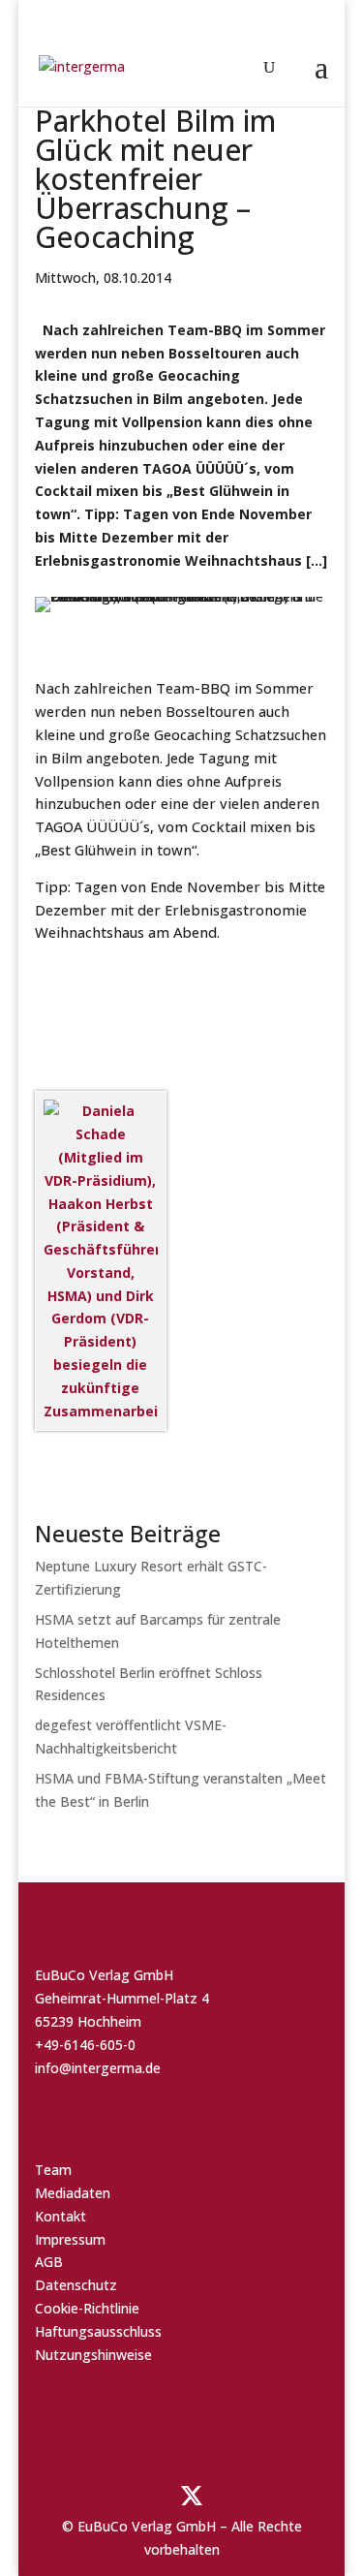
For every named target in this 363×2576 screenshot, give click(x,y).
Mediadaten (73, 2193)
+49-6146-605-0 (85, 2045)
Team (53, 2170)
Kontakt (60, 2216)
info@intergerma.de (98, 2068)
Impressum (70, 2239)
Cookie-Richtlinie (87, 2308)
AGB (49, 2262)
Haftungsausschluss (98, 2331)
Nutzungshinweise (93, 2355)
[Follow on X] (192, 2496)
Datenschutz (76, 2285)
